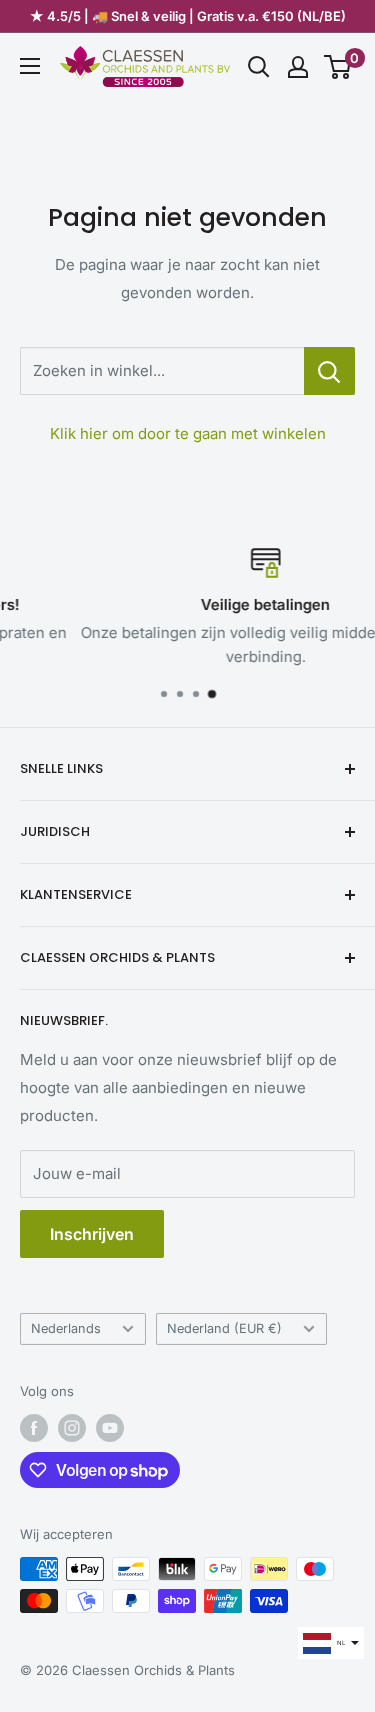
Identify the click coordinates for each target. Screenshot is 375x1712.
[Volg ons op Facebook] (34, 1428)
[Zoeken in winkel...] (329, 371)
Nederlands (66, 1328)
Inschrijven (92, 1234)
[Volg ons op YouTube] (110, 1428)
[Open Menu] (30, 66)
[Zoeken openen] (259, 67)
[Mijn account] (298, 67)
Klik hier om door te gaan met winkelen (188, 433)
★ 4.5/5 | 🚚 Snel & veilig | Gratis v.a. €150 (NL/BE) (188, 16)
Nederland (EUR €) (224, 1328)
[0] (338, 67)
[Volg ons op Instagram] (72, 1428)
